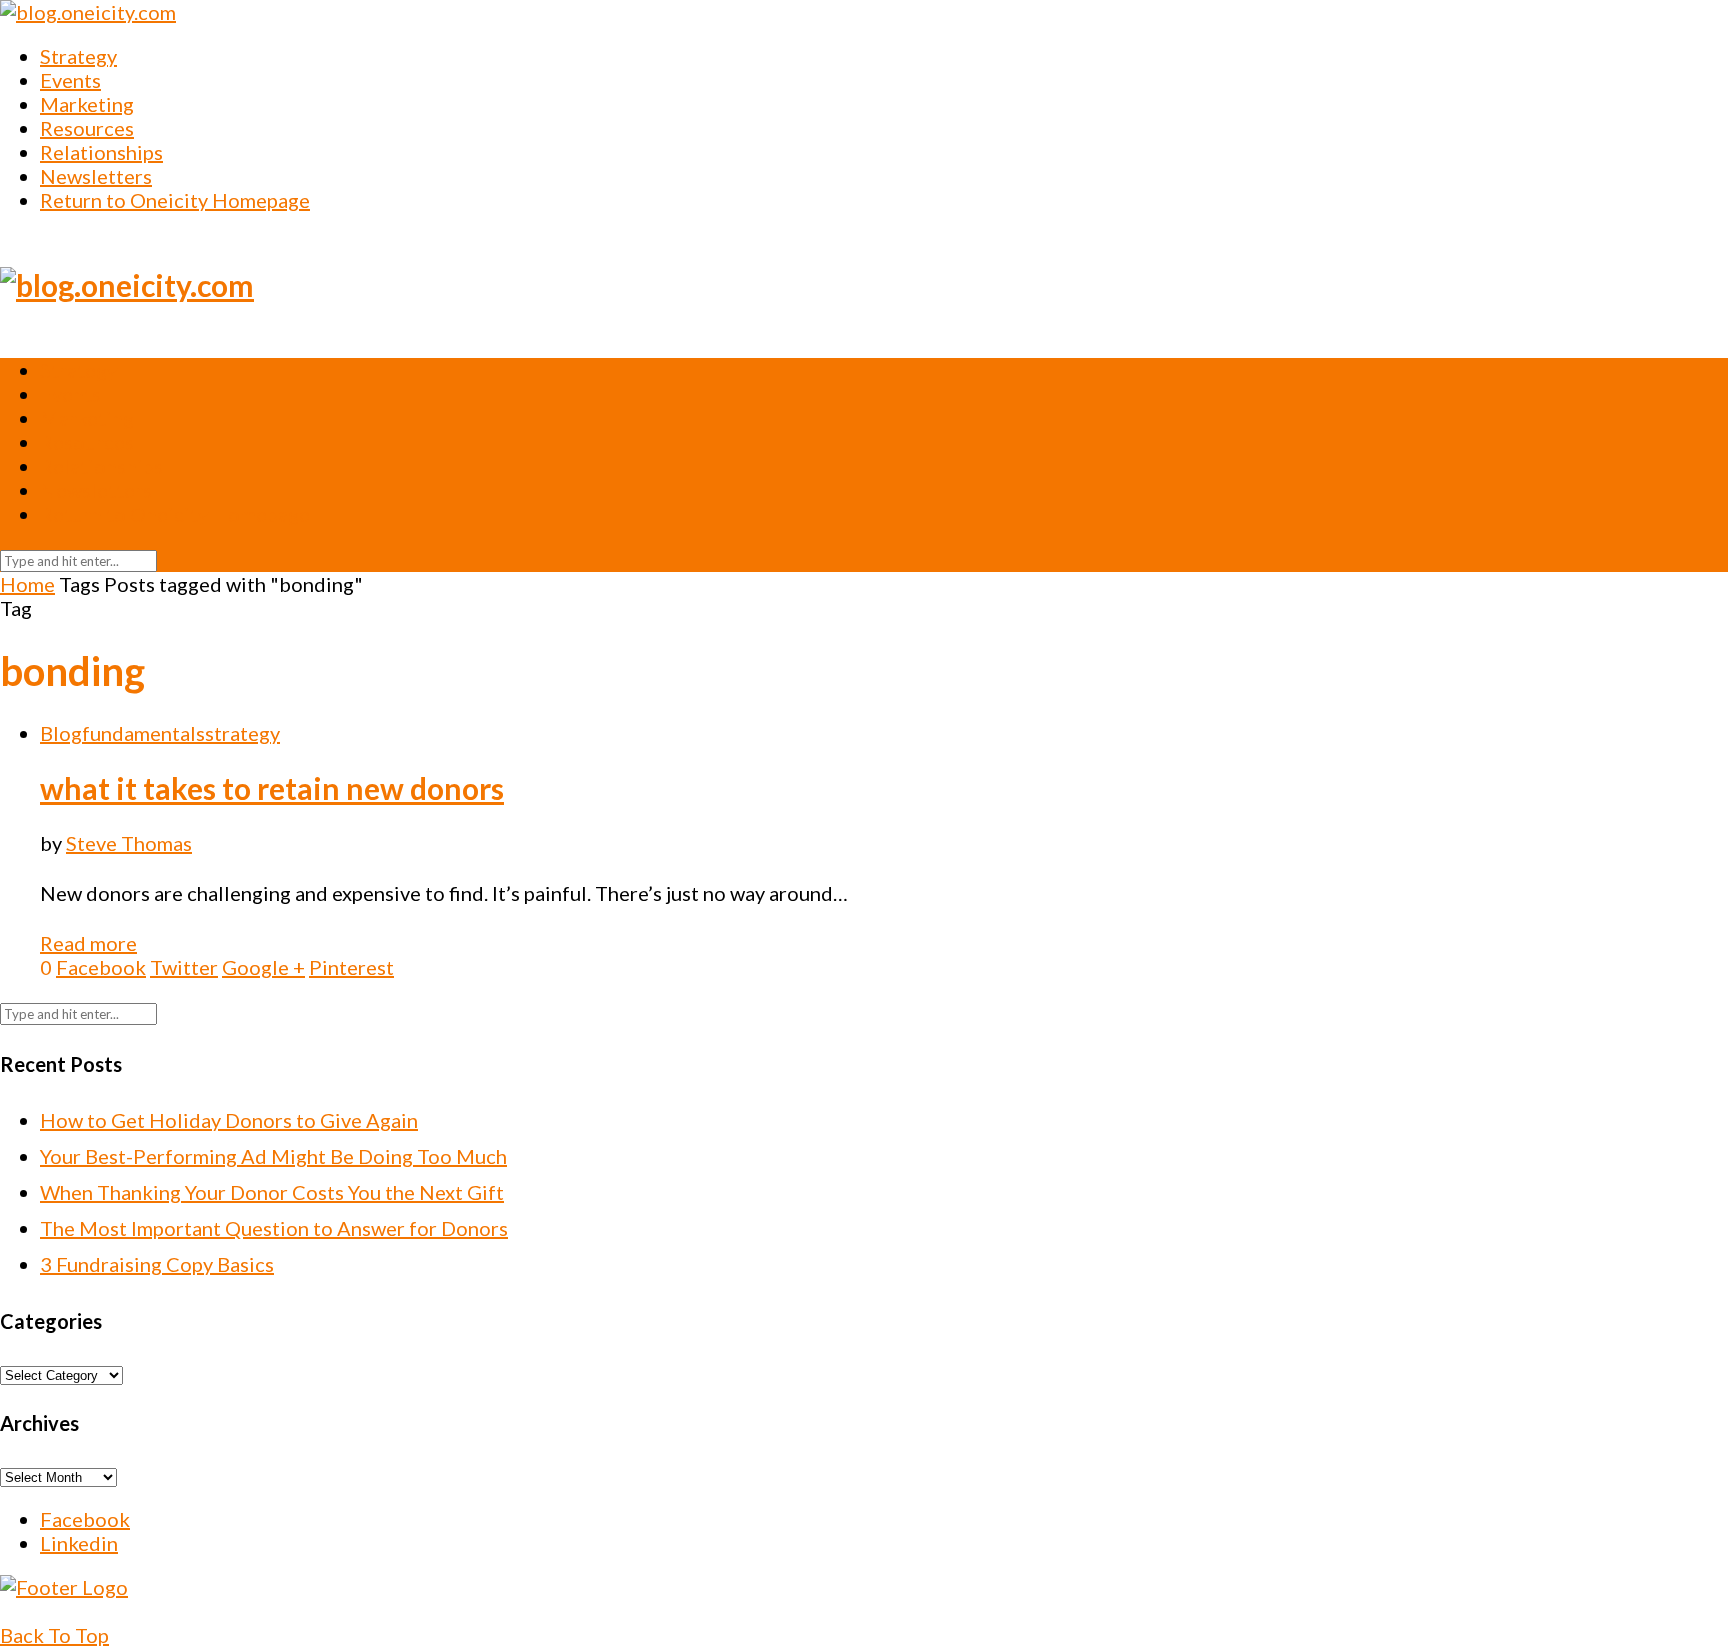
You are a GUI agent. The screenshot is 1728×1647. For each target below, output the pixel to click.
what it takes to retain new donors (272, 788)
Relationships (101, 152)
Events (70, 80)
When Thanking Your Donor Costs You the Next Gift (272, 1192)
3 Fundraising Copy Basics (157, 1264)
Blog (61, 733)
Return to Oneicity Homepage (175, 200)
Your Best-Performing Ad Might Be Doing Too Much (273, 1156)
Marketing (87, 104)
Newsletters (96, 176)
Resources (87, 128)
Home (27, 584)
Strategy (78, 56)
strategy (242, 733)
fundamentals (143, 733)
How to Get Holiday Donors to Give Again (229, 1120)
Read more (88, 943)
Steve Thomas (129, 843)
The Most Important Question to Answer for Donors (274, 1228)
